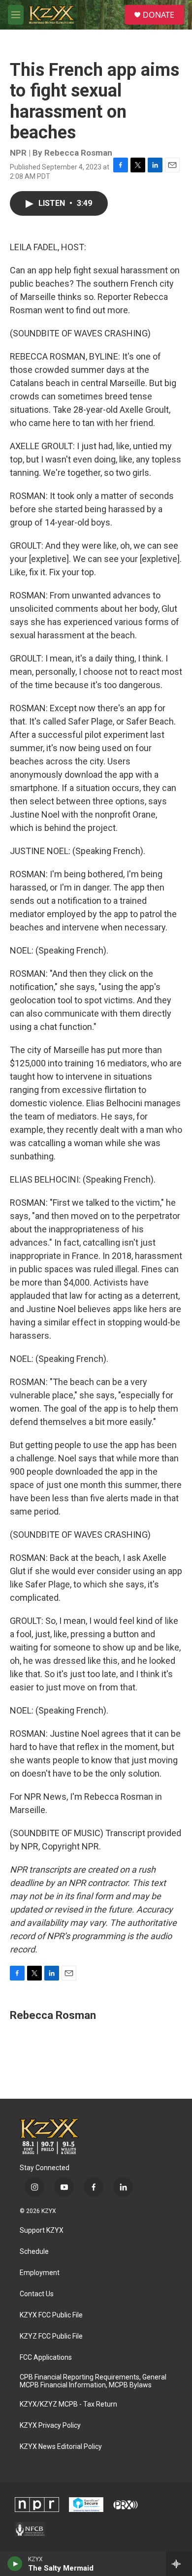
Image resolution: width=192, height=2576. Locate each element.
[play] (15, 2564)
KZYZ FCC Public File (51, 2336)
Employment (40, 2273)
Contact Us (37, 2294)
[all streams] (179, 2564)
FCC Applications (46, 2358)
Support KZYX (42, 2230)
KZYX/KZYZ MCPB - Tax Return (68, 2404)
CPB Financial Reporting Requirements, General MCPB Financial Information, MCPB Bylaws (93, 2381)
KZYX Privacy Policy (50, 2426)
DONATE (159, 15)
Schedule (34, 2252)
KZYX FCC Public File (51, 2315)
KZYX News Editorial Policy (61, 2447)
